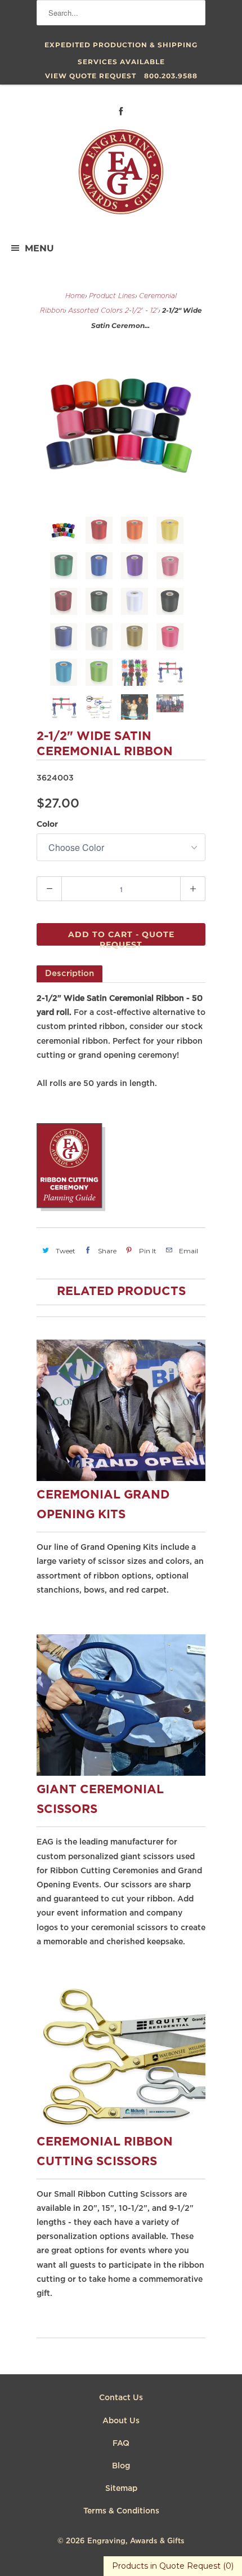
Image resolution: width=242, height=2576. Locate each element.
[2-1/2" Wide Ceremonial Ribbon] (121, 424)
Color (47, 824)
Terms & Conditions (121, 2511)
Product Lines (112, 296)
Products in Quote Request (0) (173, 2566)
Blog (121, 2466)
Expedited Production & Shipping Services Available (121, 47)
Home (75, 296)
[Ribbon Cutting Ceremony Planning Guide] (71, 1209)
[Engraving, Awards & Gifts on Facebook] (121, 111)
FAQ (121, 2444)
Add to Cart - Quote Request (121, 937)
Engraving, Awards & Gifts (136, 2541)
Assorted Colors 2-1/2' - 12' (113, 311)
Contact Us (121, 2398)
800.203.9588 (171, 76)
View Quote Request (91, 76)
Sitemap (121, 2489)
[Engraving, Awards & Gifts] (121, 176)
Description (70, 974)
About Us (121, 2421)
